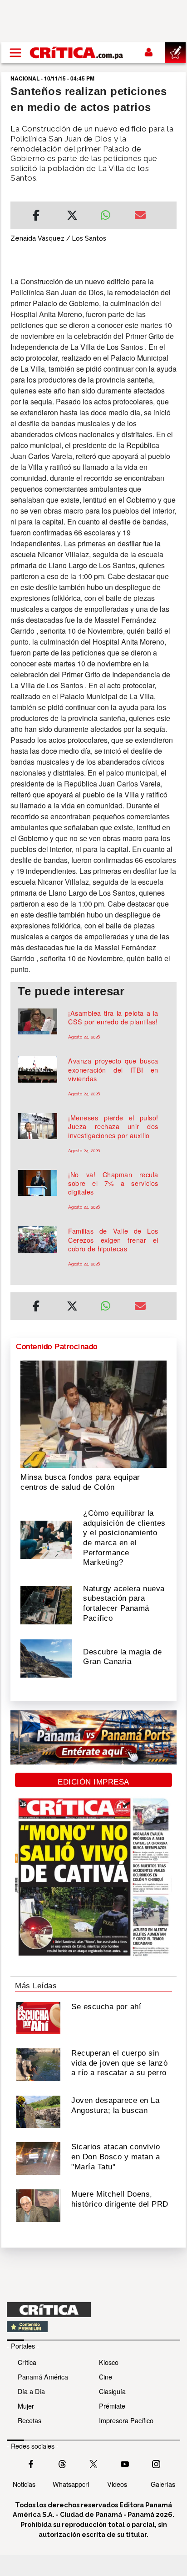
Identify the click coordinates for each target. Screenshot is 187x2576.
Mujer (26, 2406)
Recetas (30, 2420)
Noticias (24, 2484)
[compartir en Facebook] (36, 217)
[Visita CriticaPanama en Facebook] (31, 2463)
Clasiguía (112, 2391)
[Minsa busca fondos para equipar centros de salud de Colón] (93, 1413)
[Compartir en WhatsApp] (111, 213)
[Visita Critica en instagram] (156, 2463)
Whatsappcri (71, 2484)
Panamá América (43, 2377)
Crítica (27, 2362)
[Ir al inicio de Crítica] (77, 53)
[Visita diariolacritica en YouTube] (125, 2463)
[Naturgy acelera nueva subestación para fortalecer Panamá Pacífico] (46, 1604)
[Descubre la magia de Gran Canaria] (46, 1658)
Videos (117, 2484)
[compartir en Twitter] (72, 217)
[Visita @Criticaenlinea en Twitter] (62, 2463)
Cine (106, 2377)
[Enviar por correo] (140, 217)
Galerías (163, 2484)
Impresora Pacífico (126, 2420)
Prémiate (112, 2406)
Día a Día (31, 2391)
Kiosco (109, 2362)
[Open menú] (15, 53)
